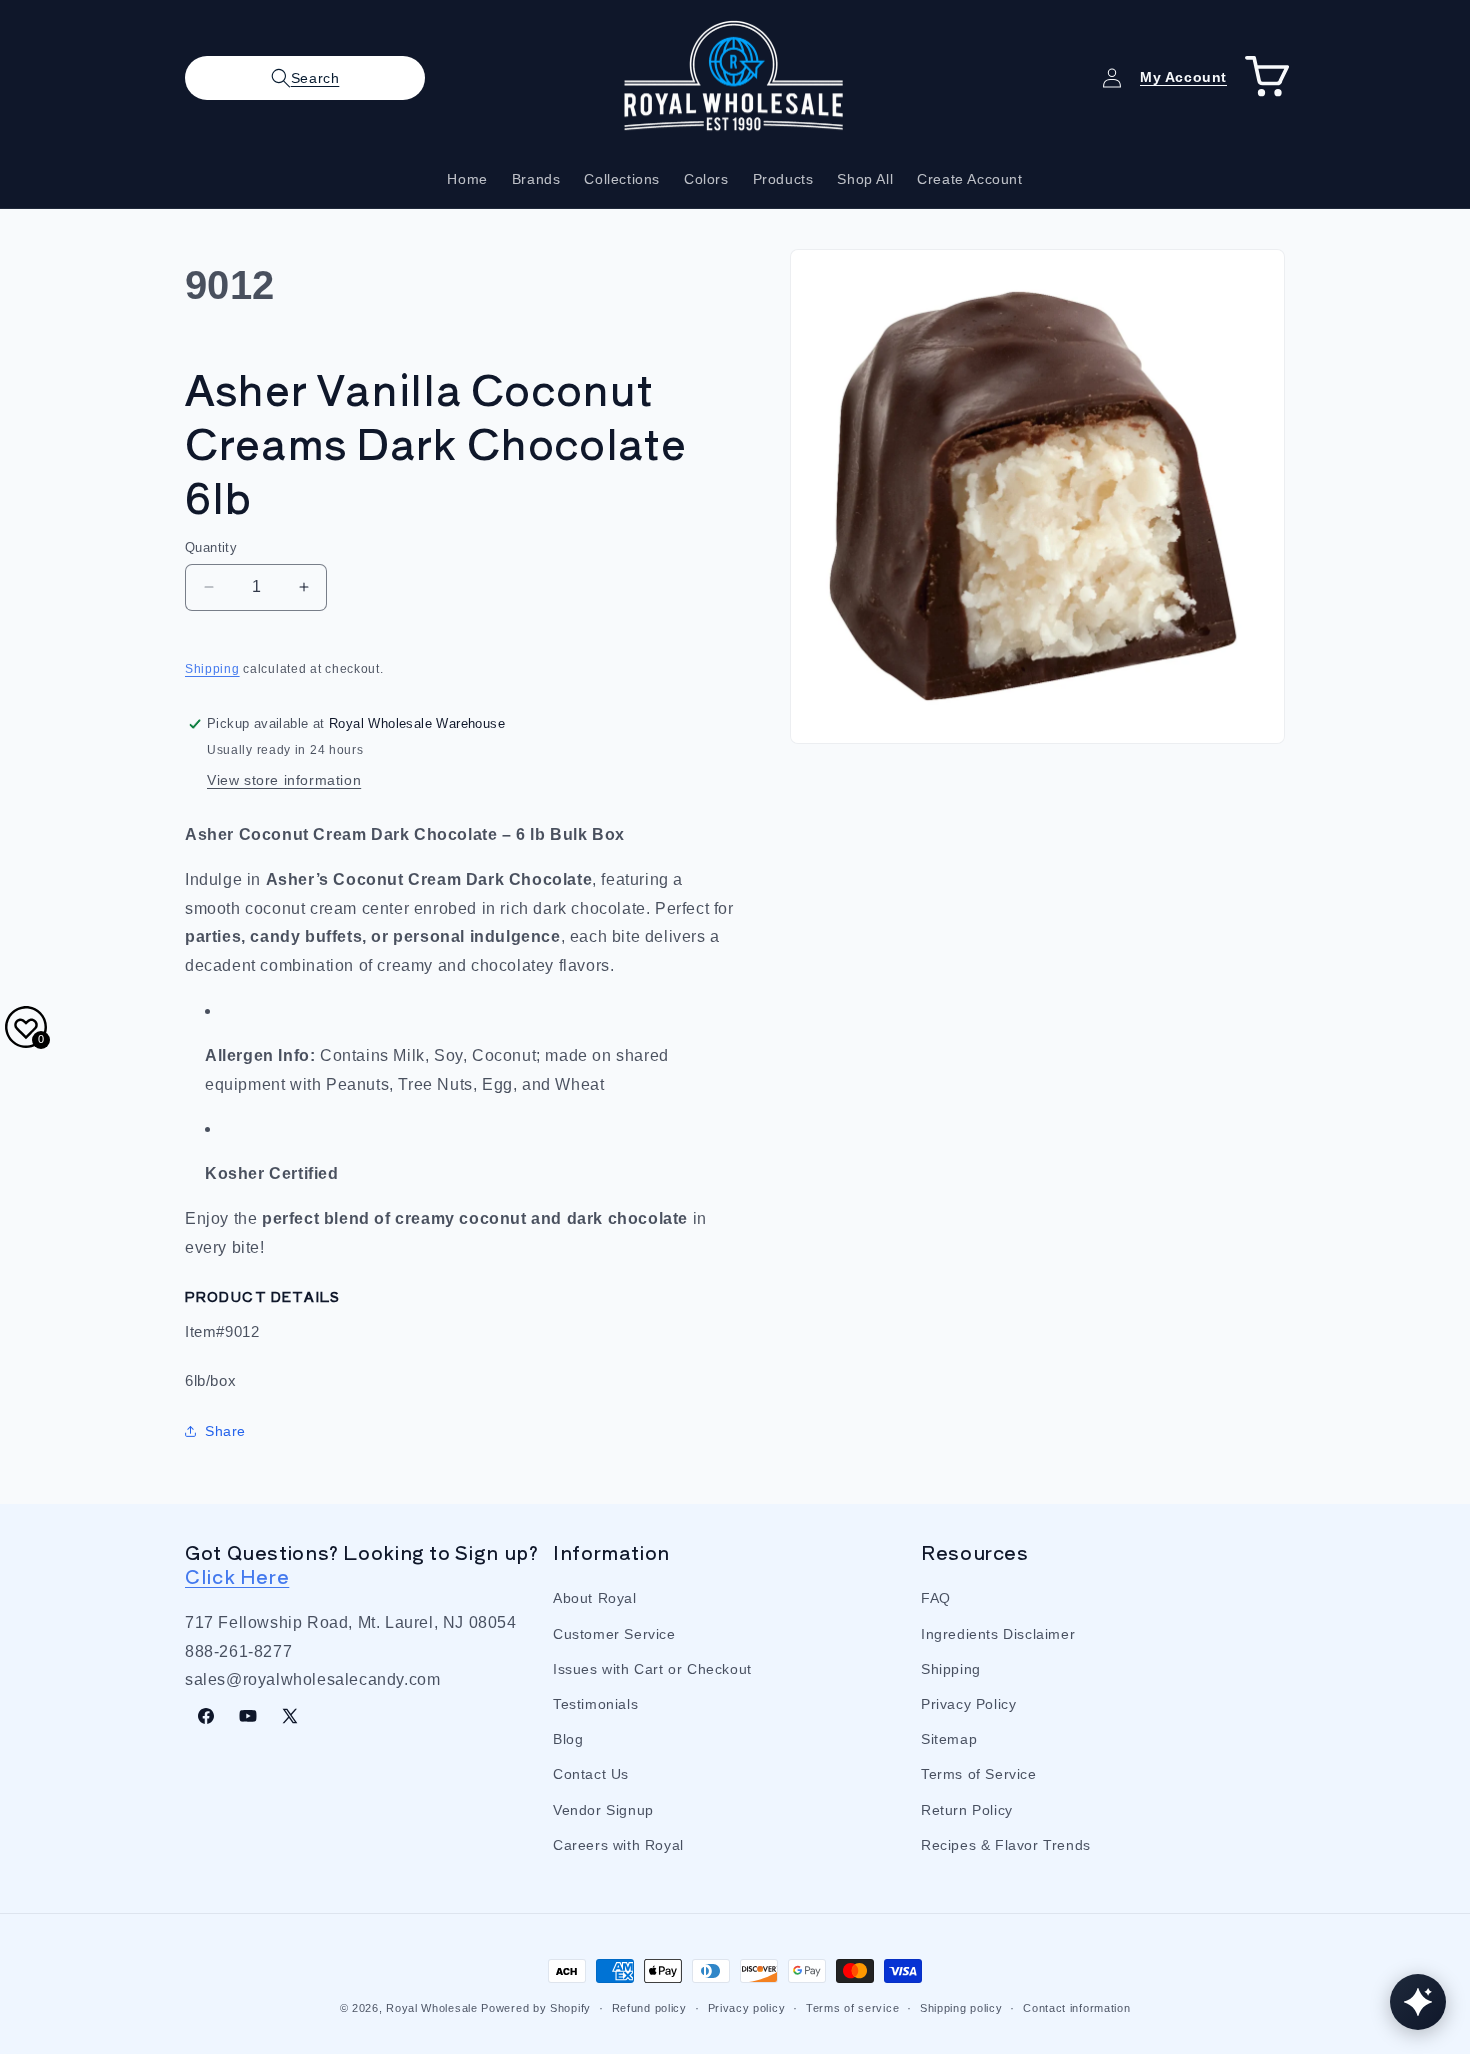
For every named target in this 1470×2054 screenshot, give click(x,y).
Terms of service (852, 2008)
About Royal (595, 1598)
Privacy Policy (968, 1704)
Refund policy (649, 2008)
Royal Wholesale (432, 2008)
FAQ (936, 1598)
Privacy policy (747, 2008)
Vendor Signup (603, 1810)
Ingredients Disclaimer (998, 1634)
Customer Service (614, 1634)
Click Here (237, 1575)
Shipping (212, 669)
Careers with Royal (618, 1845)
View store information (284, 780)
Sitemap (949, 1739)
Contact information (1076, 2008)
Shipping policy (961, 2008)
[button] (305, 78)
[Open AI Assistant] (1418, 2002)
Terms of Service (979, 1774)
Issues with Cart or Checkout (652, 1669)
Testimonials (595, 1704)
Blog (568, 1739)
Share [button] (225, 1431)
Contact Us (591, 1774)
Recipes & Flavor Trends (1006, 1845)
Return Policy (967, 1810)
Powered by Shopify (536, 2008)
